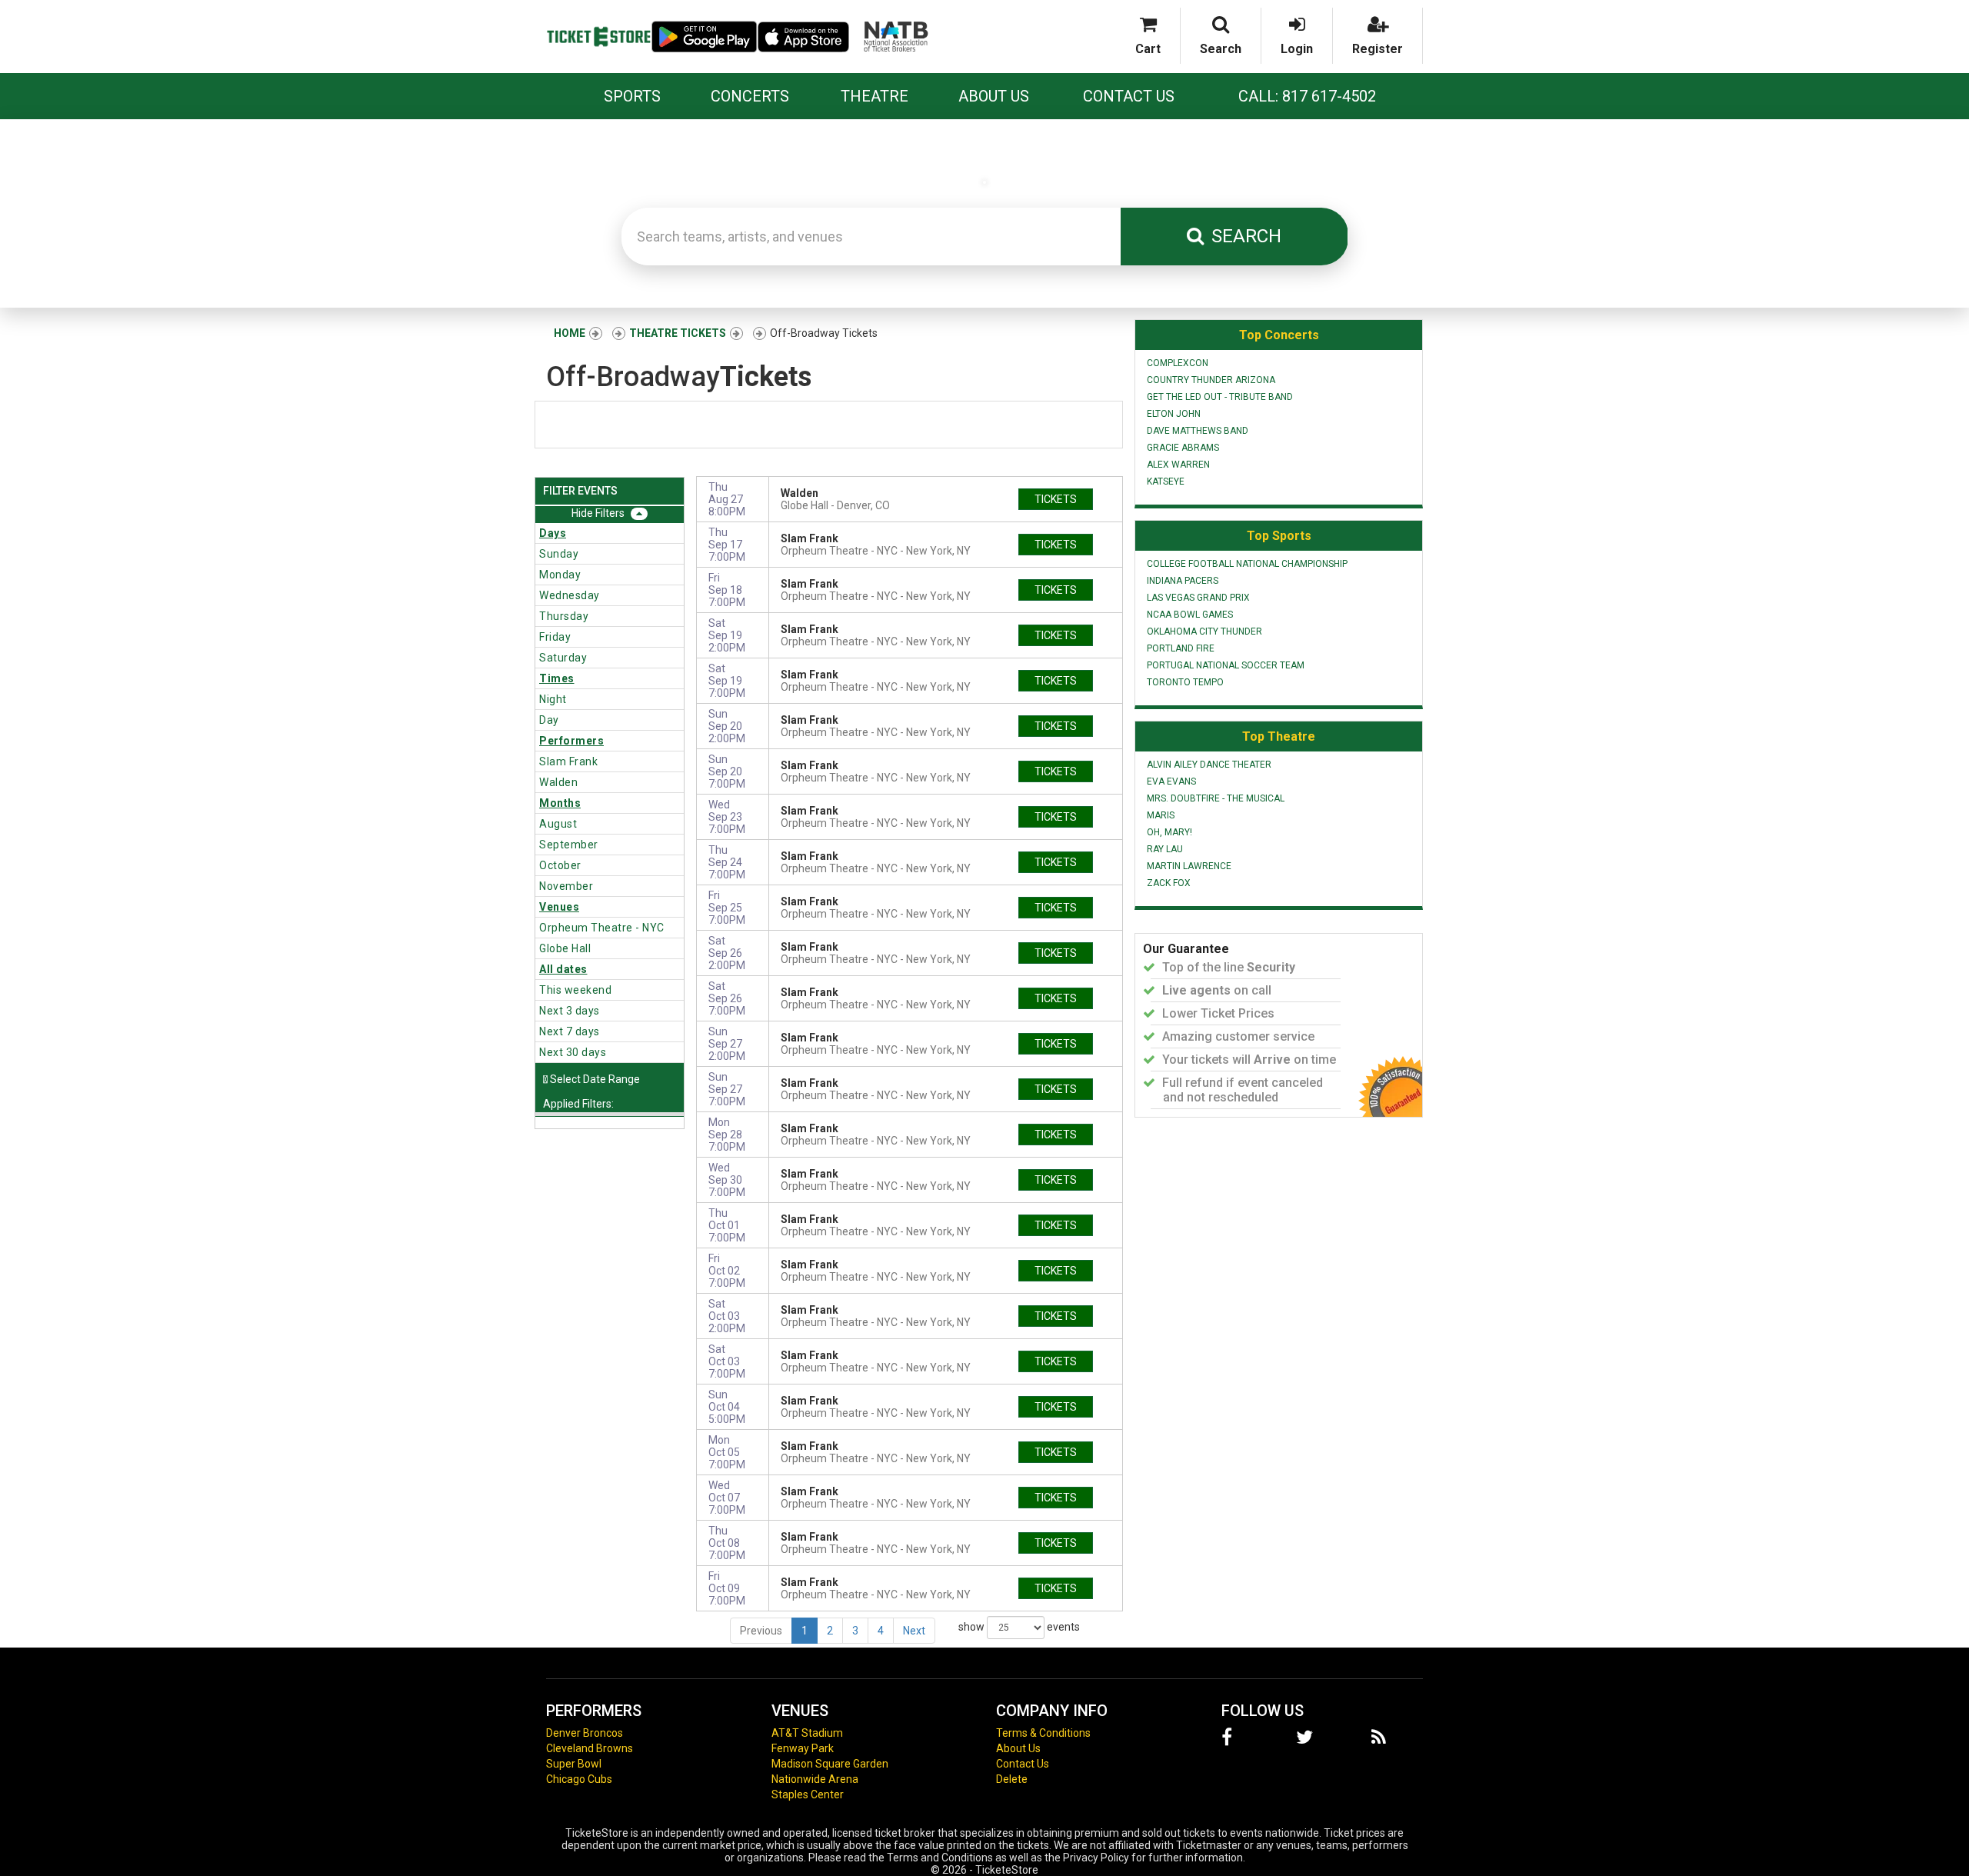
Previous (761, 1631)
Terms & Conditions (1043, 1733)
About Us (994, 96)
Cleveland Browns (590, 1748)
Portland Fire (1181, 648)
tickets (1056, 499)
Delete (1012, 1779)
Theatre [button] (875, 96)
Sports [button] (632, 96)
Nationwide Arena (815, 1779)
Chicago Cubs (579, 1779)
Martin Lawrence (1189, 866)
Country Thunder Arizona (1211, 380)
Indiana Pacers (1183, 581)
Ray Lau (1165, 849)
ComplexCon (1178, 363)
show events (1019, 1626)
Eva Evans (1171, 781)
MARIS (1161, 815)
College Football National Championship (1247, 564)
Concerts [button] (750, 96)
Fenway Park (803, 1748)
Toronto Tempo (1185, 682)
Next (914, 1631)
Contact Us (1129, 96)
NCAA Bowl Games (1190, 615)
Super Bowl (574, 1764)
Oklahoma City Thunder (1204, 631)
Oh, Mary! (1169, 832)
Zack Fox (1169, 883)
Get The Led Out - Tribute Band (1220, 397)
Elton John (1174, 414)
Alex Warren (1178, 465)
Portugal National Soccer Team (1226, 665)
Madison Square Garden (830, 1764)
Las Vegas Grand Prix (1198, 598)
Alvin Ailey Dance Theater (1209, 765)
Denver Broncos (585, 1733)
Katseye (1166, 481)
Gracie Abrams (1183, 448)
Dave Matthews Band (1198, 431)
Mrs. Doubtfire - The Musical (1216, 798)
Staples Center (808, 1794)
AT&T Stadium (807, 1733)
